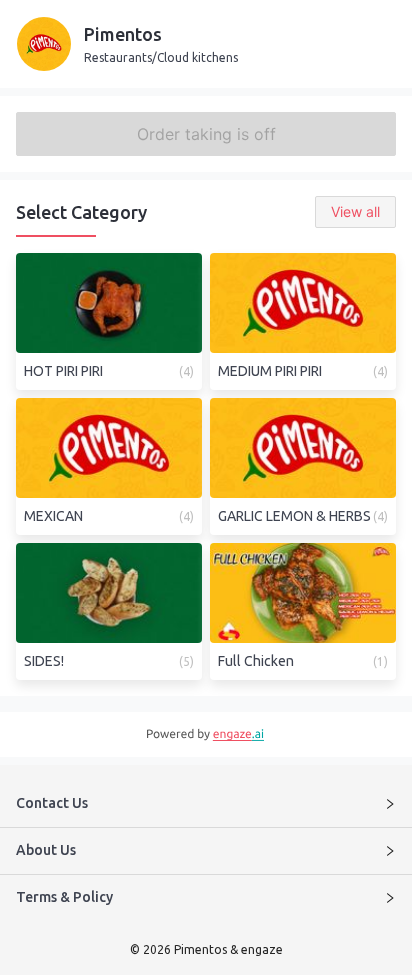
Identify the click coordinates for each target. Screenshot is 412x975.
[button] (206, 804)
